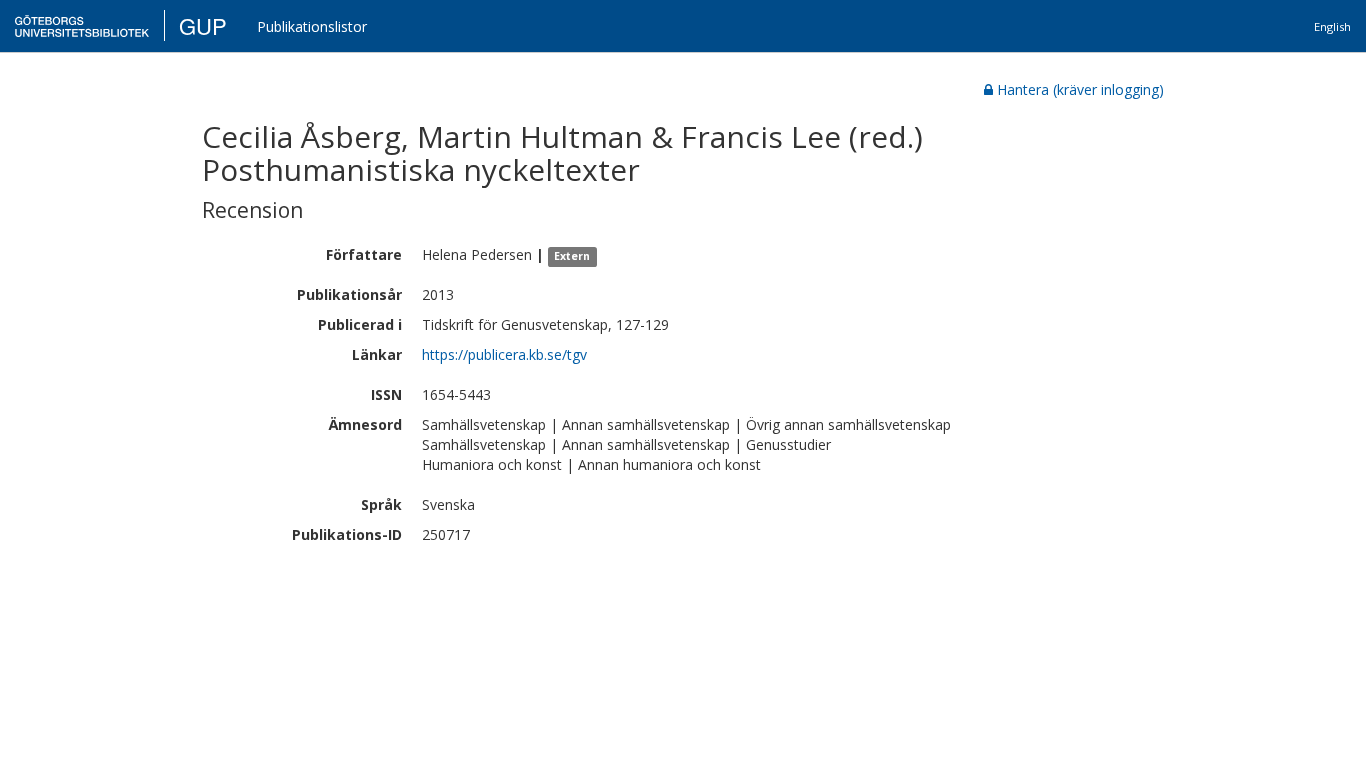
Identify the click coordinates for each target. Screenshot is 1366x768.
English (1332, 26)
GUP (203, 25)
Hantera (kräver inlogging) (1080, 89)
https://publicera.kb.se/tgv (504, 354)
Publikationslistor (312, 26)
